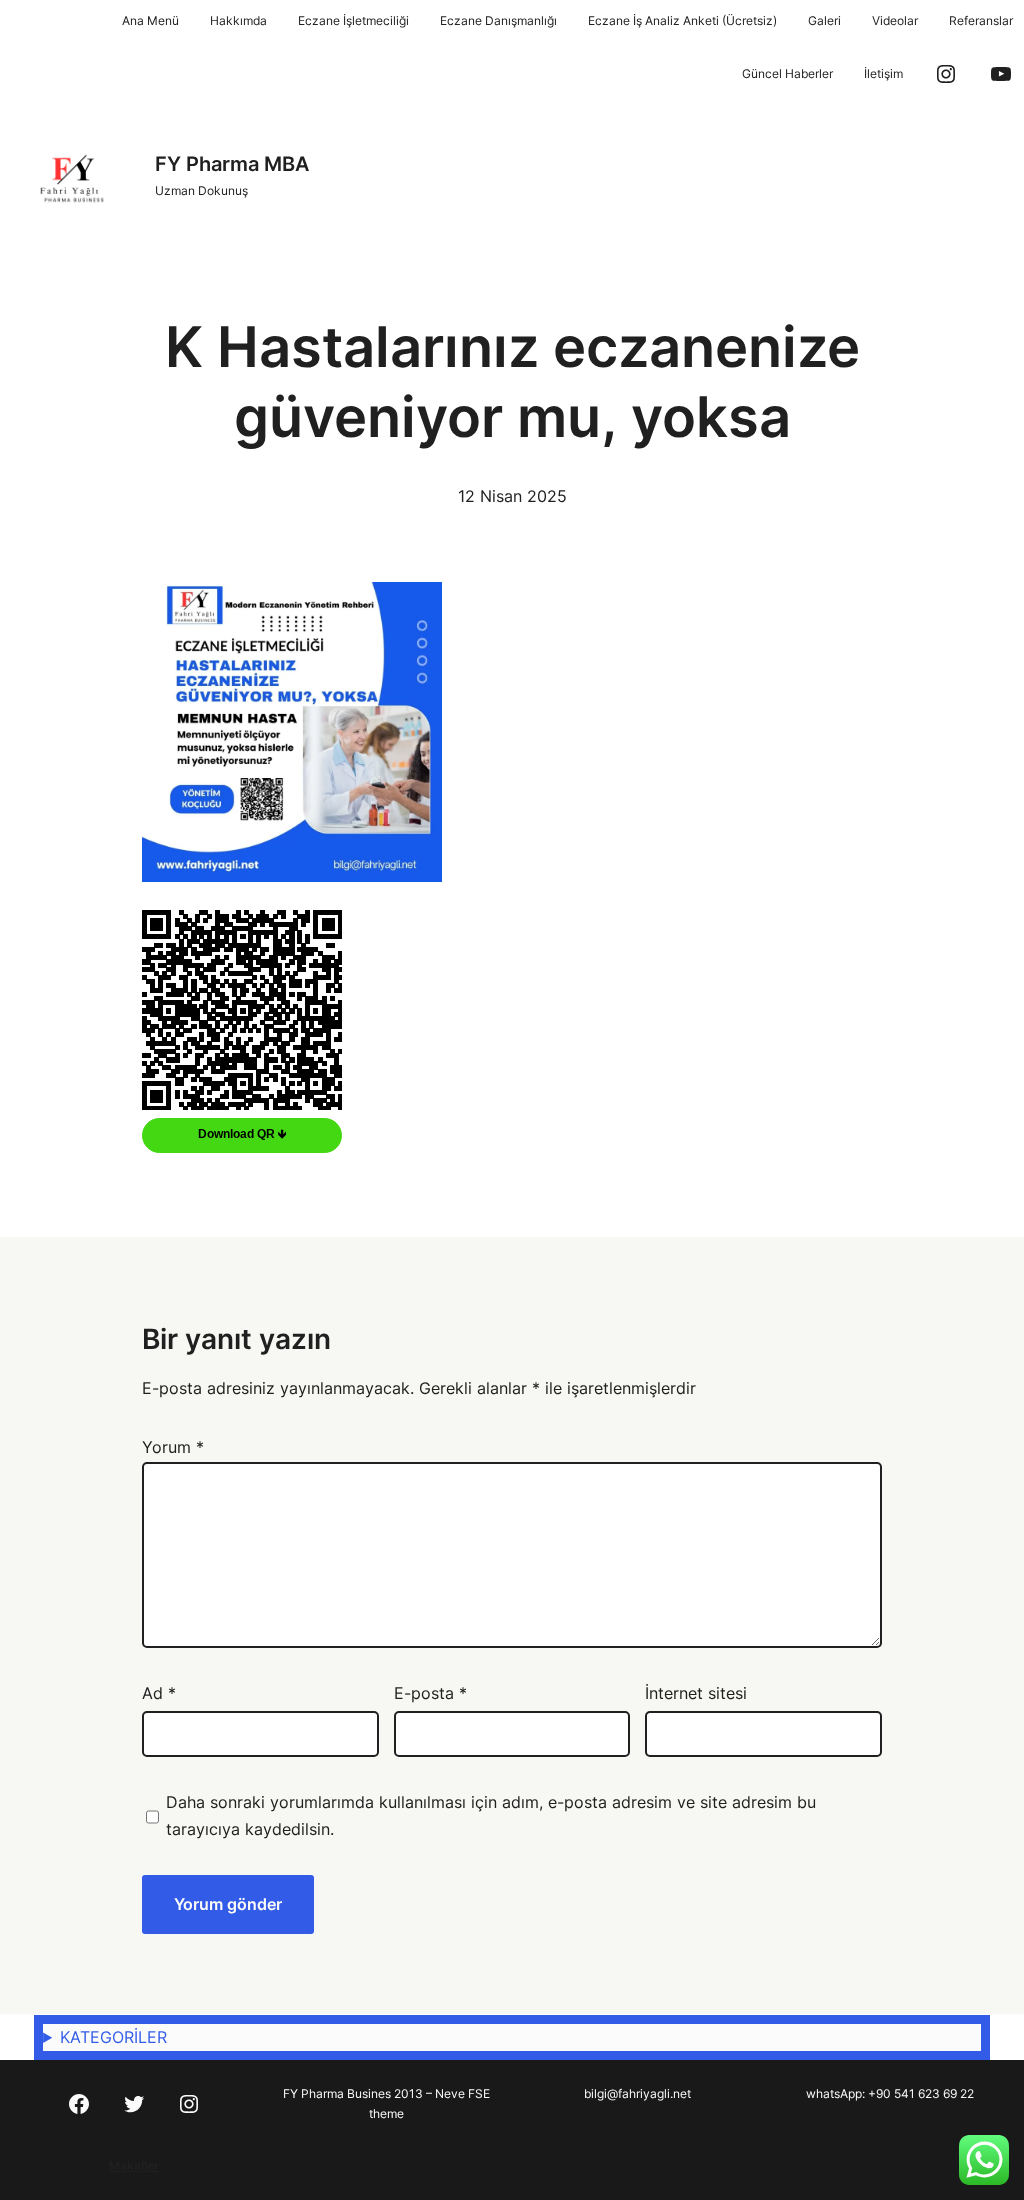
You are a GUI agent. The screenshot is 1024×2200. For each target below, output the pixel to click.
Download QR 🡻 (242, 1134)
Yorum (173, 1447)
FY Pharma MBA (232, 164)
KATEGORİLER (113, 2037)
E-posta (430, 1693)
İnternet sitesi (696, 1693)
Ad (159, 1693)
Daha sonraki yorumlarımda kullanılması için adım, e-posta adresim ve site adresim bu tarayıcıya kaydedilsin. (491, 1815)
